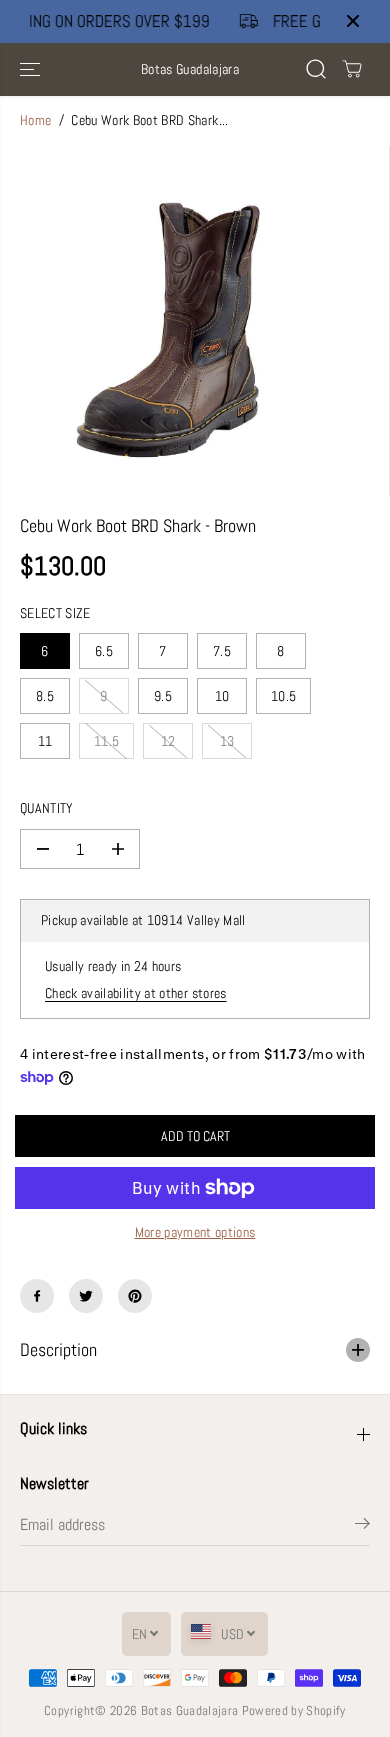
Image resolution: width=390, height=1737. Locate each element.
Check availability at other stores (136, 993)
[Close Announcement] (353, 21)
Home (35, 120)
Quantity (47, 808)
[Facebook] (37, 1296)
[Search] (316, 69)
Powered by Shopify (294, 1710)
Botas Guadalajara (190, 1710)
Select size (55, 613)
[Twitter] (86, 1296)
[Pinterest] (135, 1296)
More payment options (195, 1232)
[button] (32, 69)
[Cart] (352, 69)
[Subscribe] (362, 1527)
